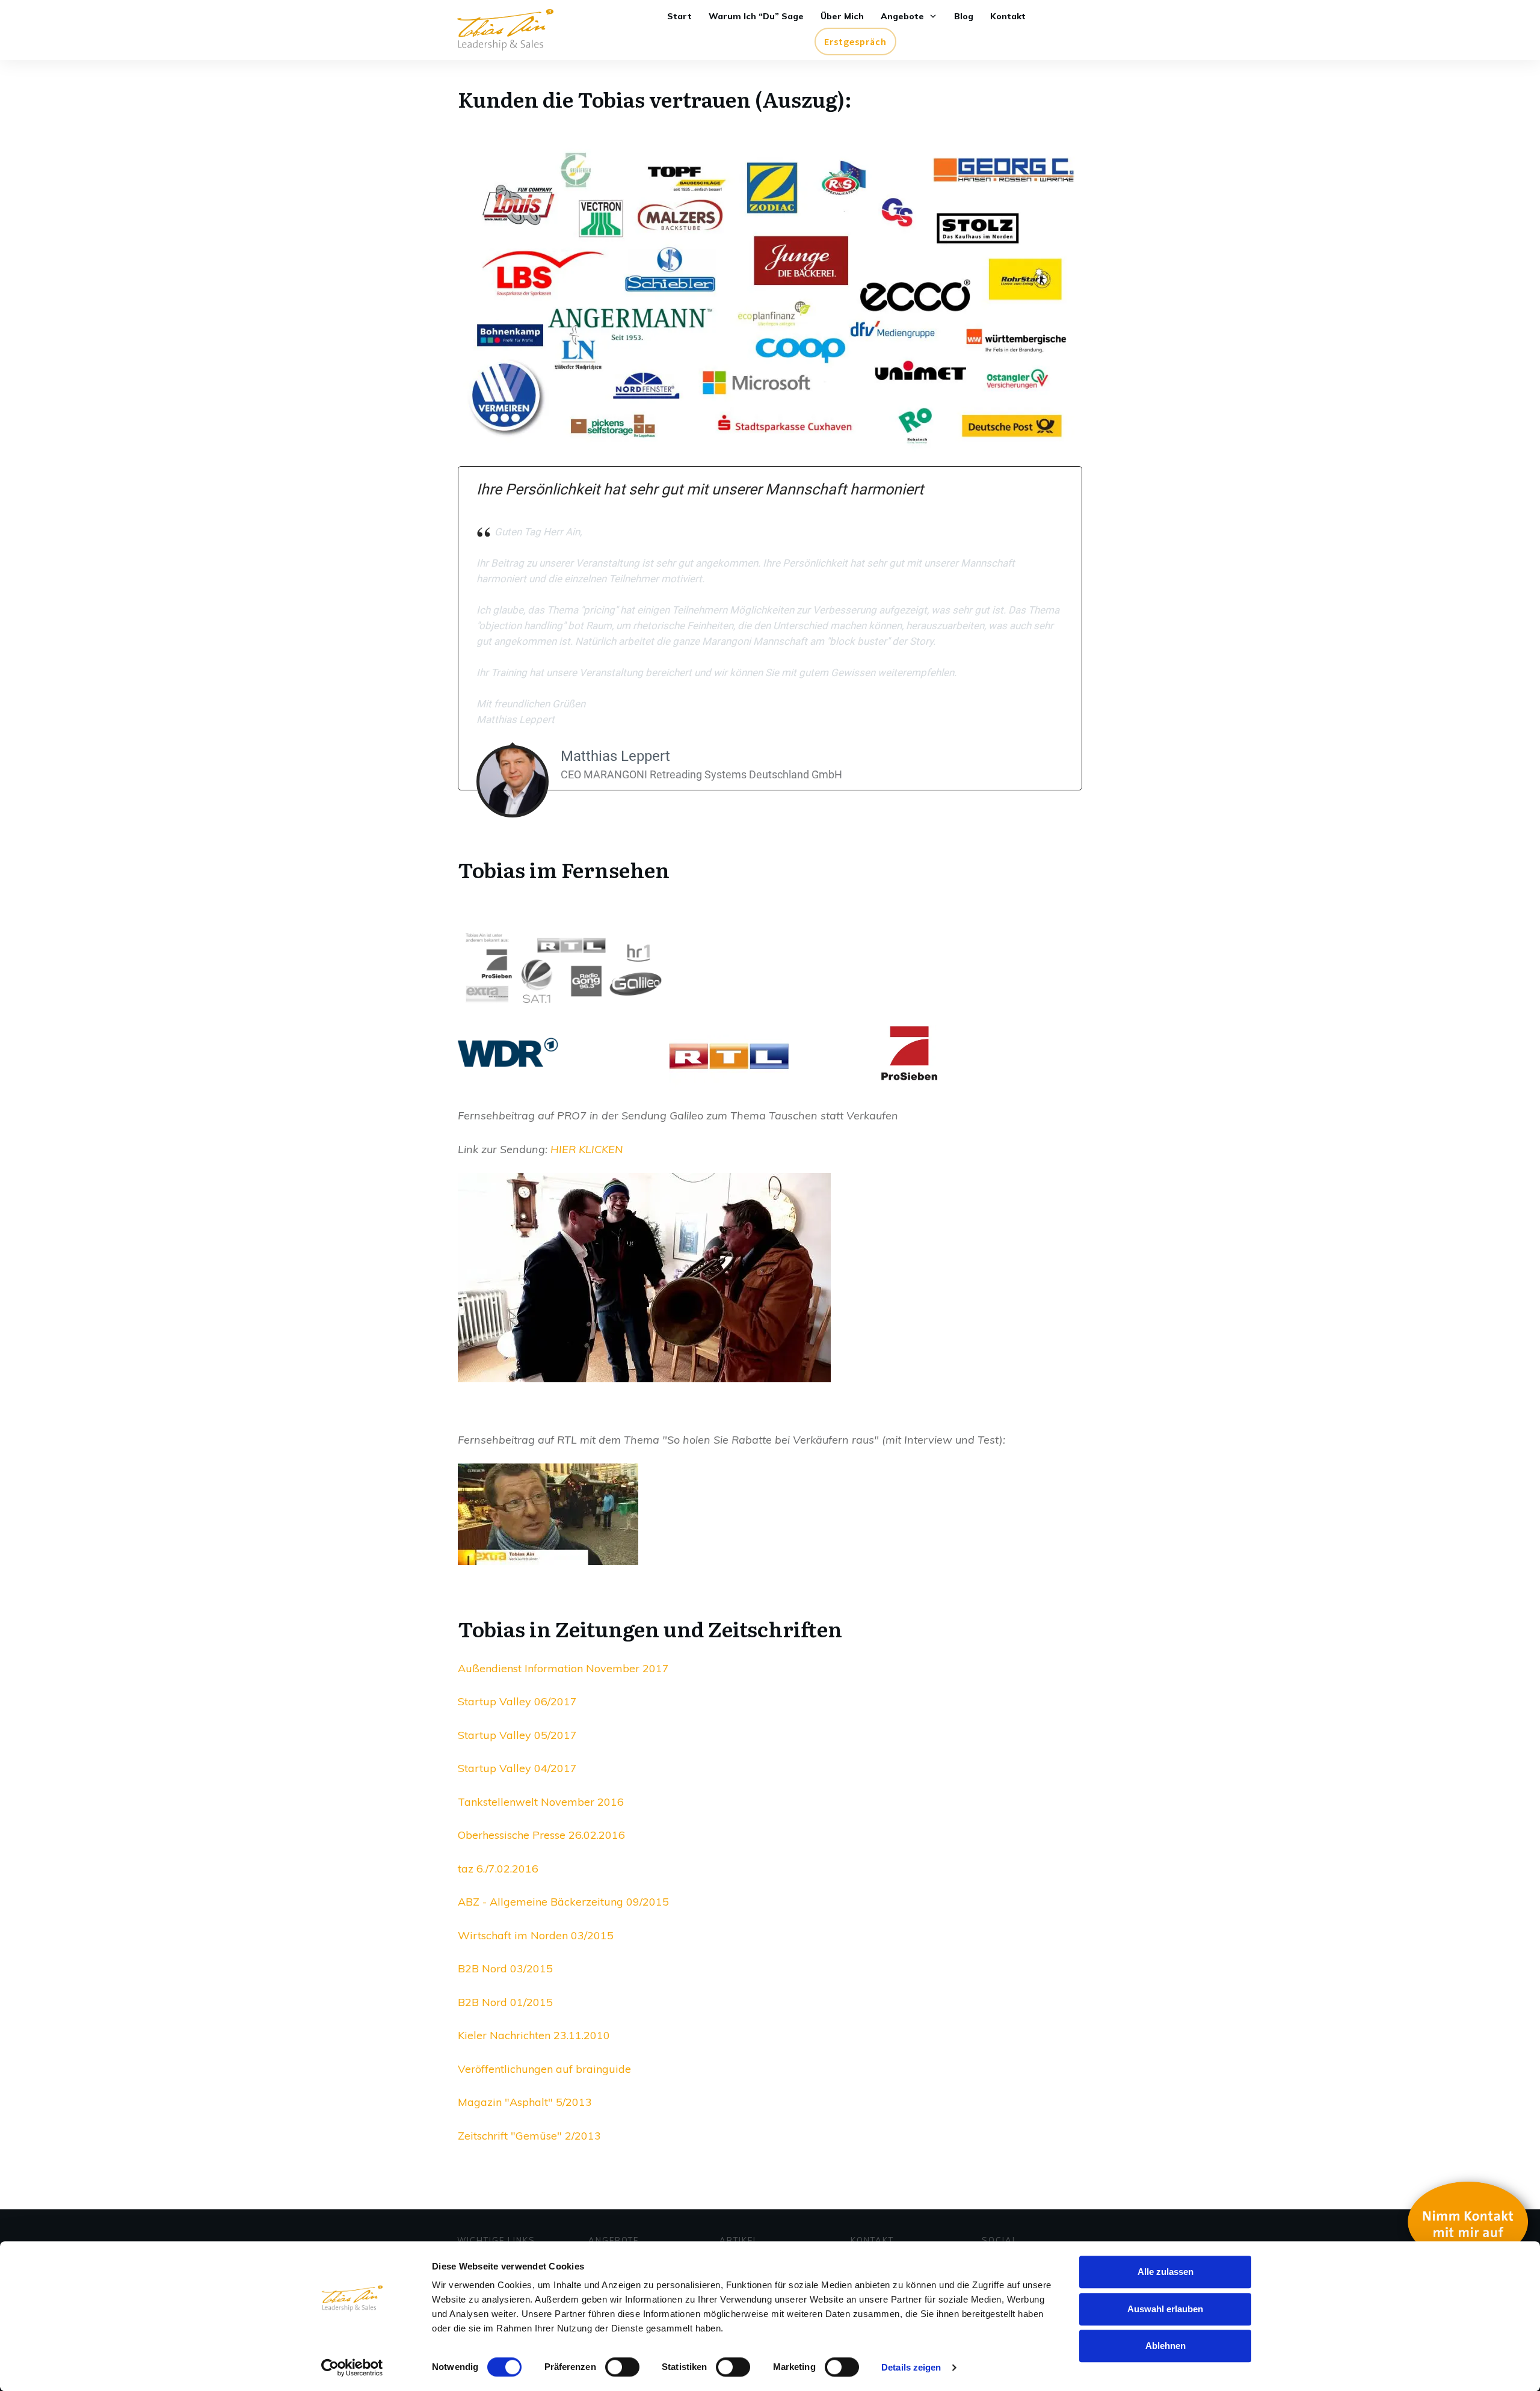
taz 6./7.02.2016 (498, 1869)
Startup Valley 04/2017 (517, 1768)
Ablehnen (1166, 2346)
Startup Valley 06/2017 (517, 1701)
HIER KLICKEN (587, 1149)
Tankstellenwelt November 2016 (541, 1802)
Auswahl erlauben (1165, 2309)
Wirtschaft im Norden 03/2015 (536, 1935)
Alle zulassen (1166, 2272)
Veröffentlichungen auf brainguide (544, 2069)
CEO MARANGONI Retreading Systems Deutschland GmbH (701, 774)
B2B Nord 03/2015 (505, 1968)
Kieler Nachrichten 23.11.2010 (534, 2035)
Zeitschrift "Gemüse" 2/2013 (529, 2136)
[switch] (622, 2367)
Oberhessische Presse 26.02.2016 (541, 1835)
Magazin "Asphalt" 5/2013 (525, 2102)
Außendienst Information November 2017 (563, 1668)
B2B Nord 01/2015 (505, 2002)
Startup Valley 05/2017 (517, 1735)
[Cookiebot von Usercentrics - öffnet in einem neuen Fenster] (352, 2368)
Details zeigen (911, 2367)
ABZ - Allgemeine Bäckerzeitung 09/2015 (563, 1902)
